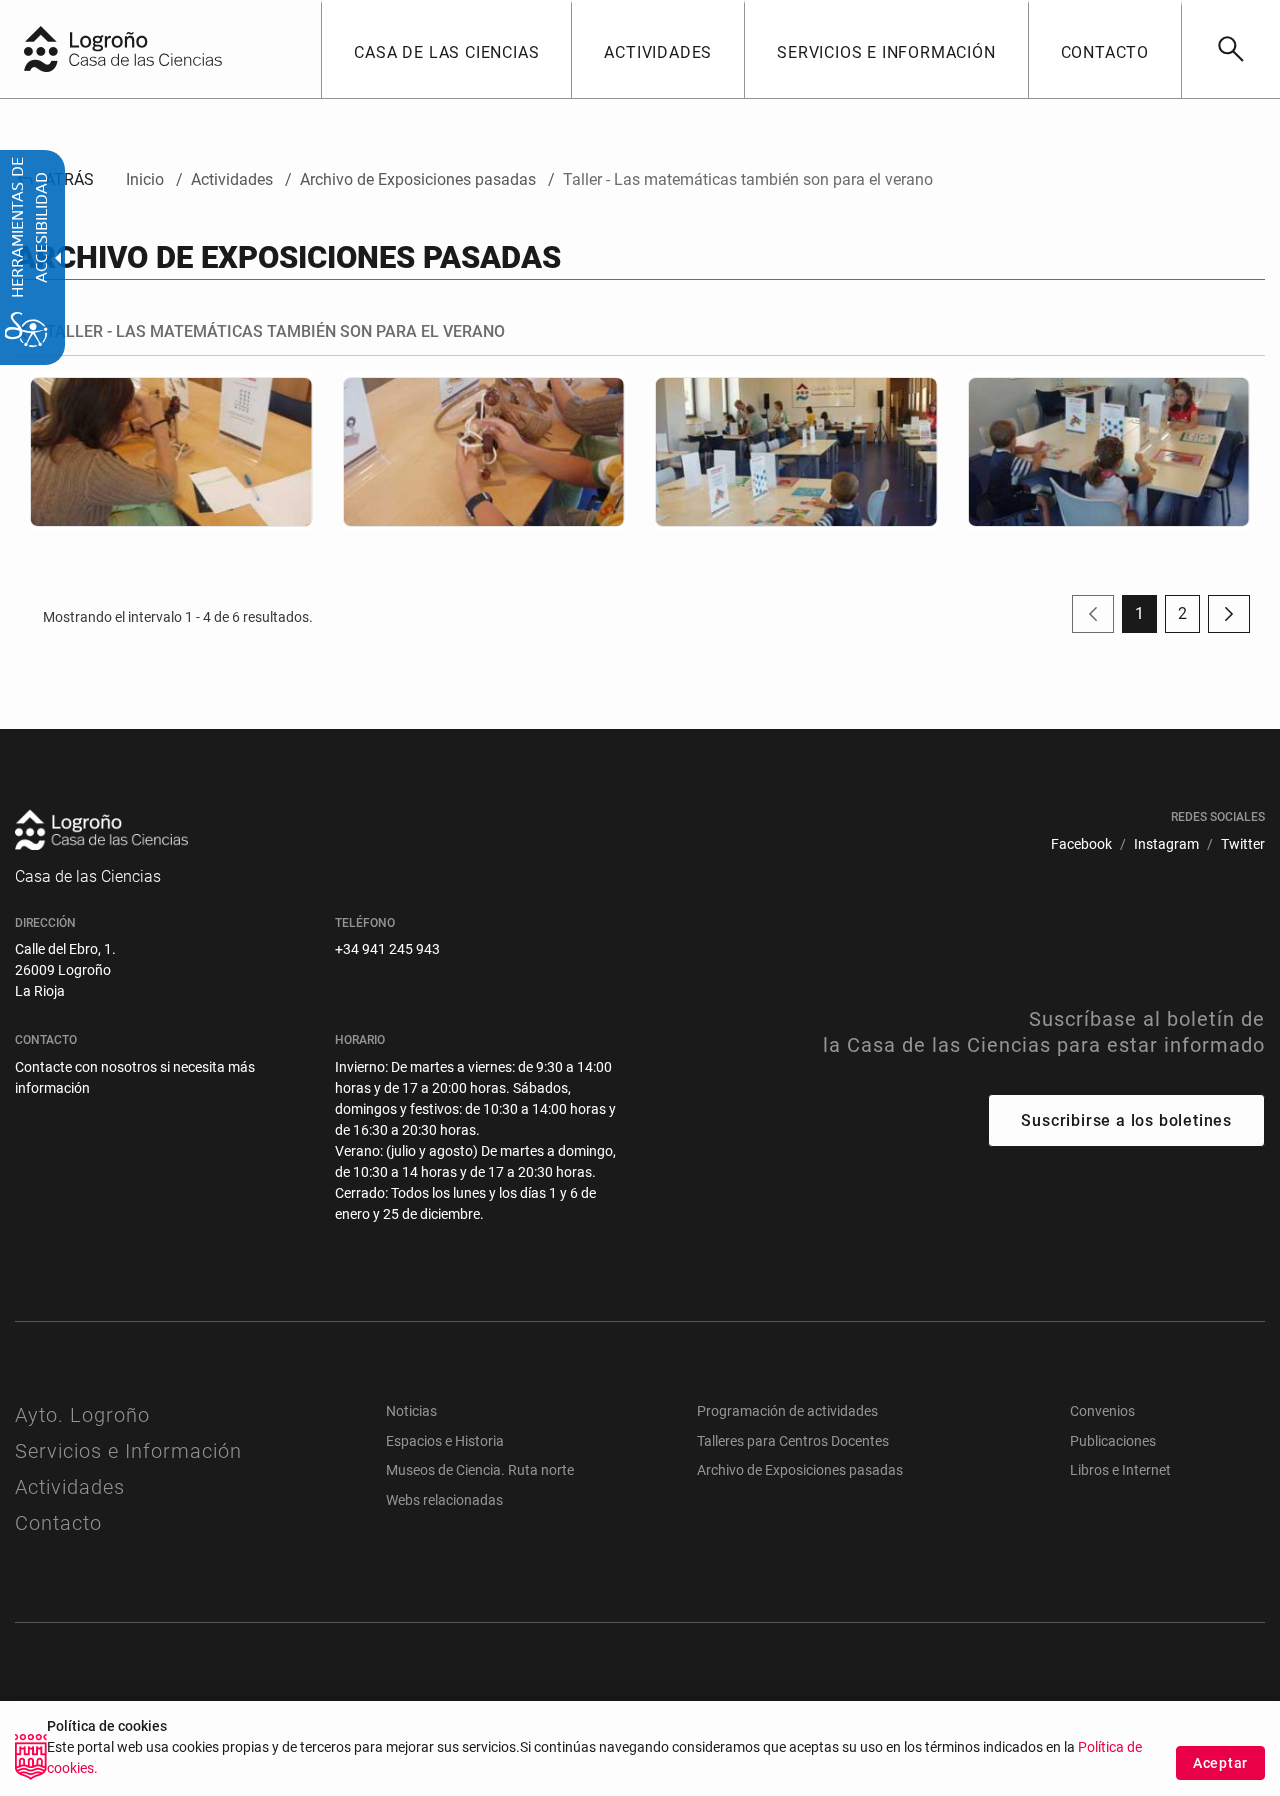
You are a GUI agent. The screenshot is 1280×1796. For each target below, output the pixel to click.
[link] (1230, 49)
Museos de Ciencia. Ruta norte (480, 1470)
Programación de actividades (787, 1411)
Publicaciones (1113, 1441)
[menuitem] (446, 49)
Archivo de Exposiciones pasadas (800, 1470)
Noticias (411, 1411)
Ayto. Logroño (82, 1415)
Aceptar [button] (1220, 1763)
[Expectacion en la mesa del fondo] (796, 451)
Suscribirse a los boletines (1126, 1120)
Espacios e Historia (445, 1441)
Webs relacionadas (444, 1500)
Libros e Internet (1120, 1470)
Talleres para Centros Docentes (793, 1441)
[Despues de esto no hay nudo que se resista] (484, 451)
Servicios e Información (128, 1451)
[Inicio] (165, 47)
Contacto (58, 1523)
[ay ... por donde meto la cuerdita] (171, 451)
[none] (41, 49)
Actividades (70, 1487)
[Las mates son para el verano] (1109, 451)
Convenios (1102, 1411)
